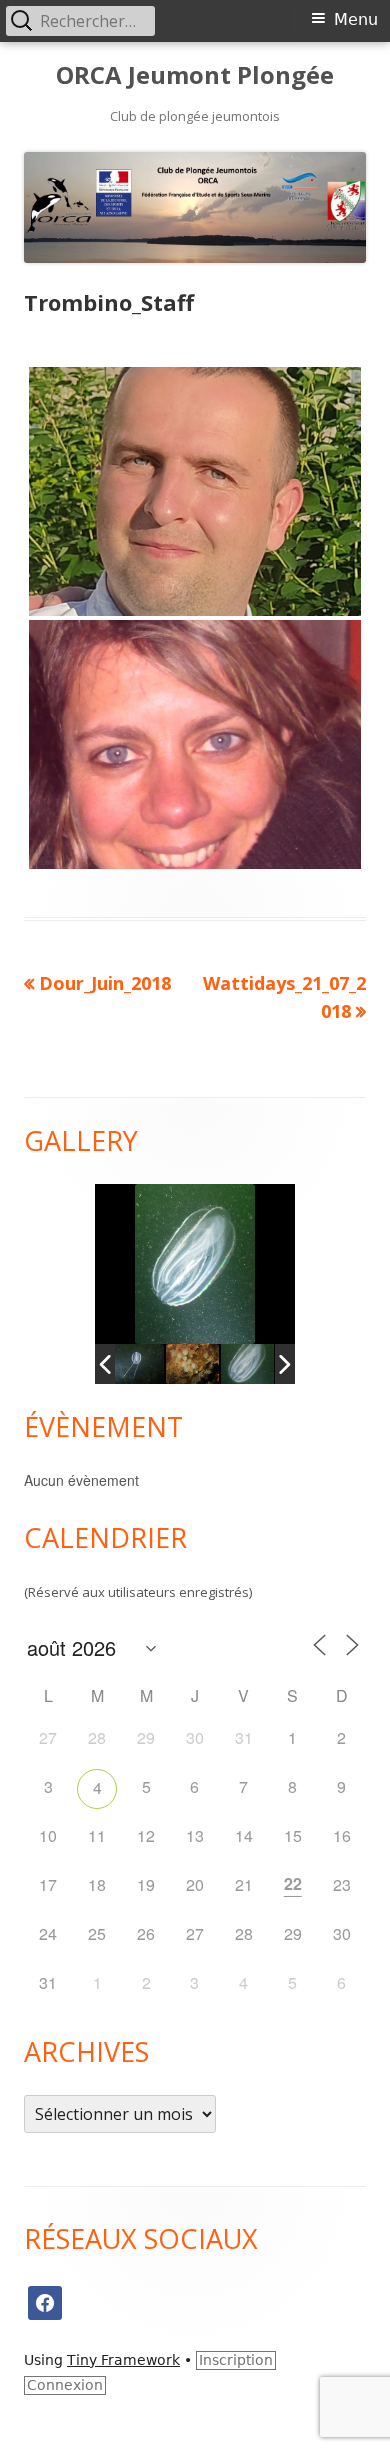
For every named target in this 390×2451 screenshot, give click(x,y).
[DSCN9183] (197, 1364)
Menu (356, 19)
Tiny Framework (123, 2360)
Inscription (236, 2360)
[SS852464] (142, 1364)
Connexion (65, 2385)
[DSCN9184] (252, 1364)
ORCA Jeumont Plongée (195, 75)
